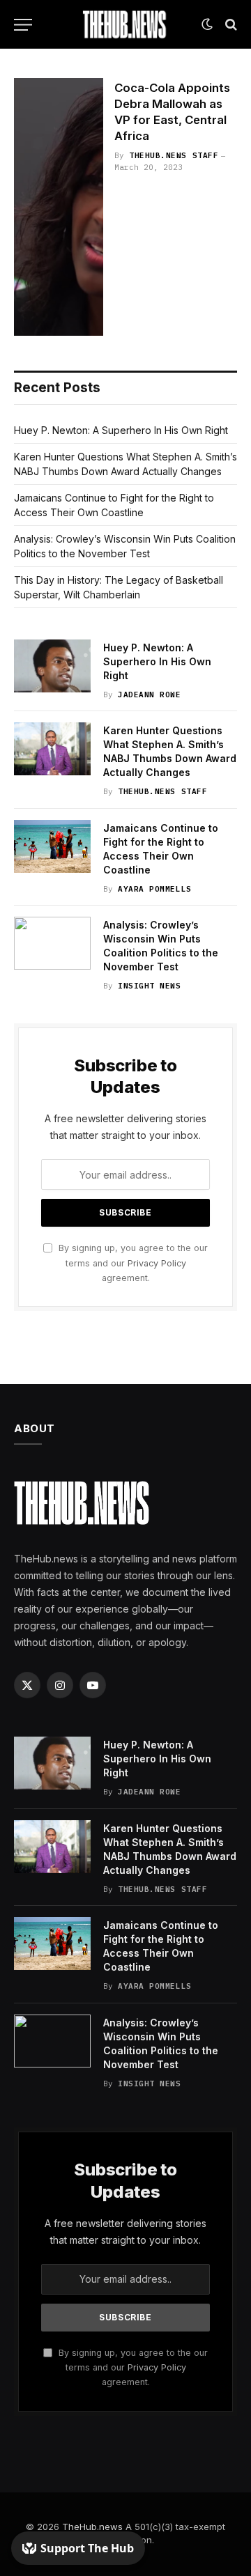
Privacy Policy (157, 1263)
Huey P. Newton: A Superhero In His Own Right (121, 430)
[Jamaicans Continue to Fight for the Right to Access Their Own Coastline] (52, 846)
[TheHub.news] (125, 24)
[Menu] (23, 25)
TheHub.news (92, 2527)
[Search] (230, 25)
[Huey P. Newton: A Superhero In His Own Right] (52, 666)
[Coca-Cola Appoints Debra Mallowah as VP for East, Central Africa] (59, 207)
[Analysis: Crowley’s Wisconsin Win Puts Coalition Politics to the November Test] (52, 943)
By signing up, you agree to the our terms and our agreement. (132, 1263)
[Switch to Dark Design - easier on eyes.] (207, 24)
